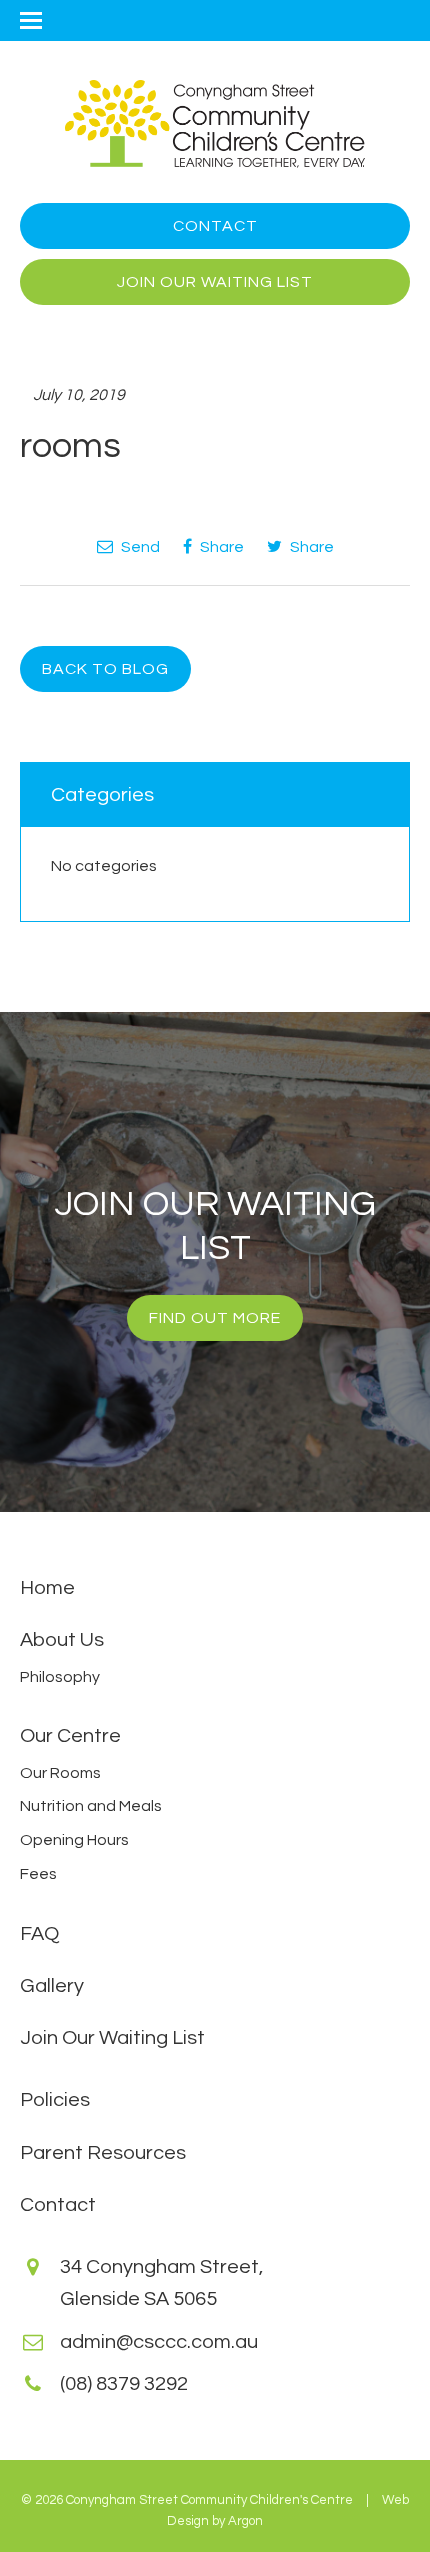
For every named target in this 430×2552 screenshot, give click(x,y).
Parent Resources (103, 2153)
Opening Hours (74, 1840)
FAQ (39, 1934)
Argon (245, 2521)
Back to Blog (105, 669)
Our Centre (70, 1736)
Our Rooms (60, 1773)
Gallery (52, 1986)
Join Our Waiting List (215, 282)
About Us (62, 1640)
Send (139, 547)
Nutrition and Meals (91, 1806)
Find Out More (215, 1318)
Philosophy (60, 1677)
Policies (55, 2100)
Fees (38, 1874)
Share (220, 547)
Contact (215, 226)
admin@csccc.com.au (159, 2342)
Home (47, 1588)
